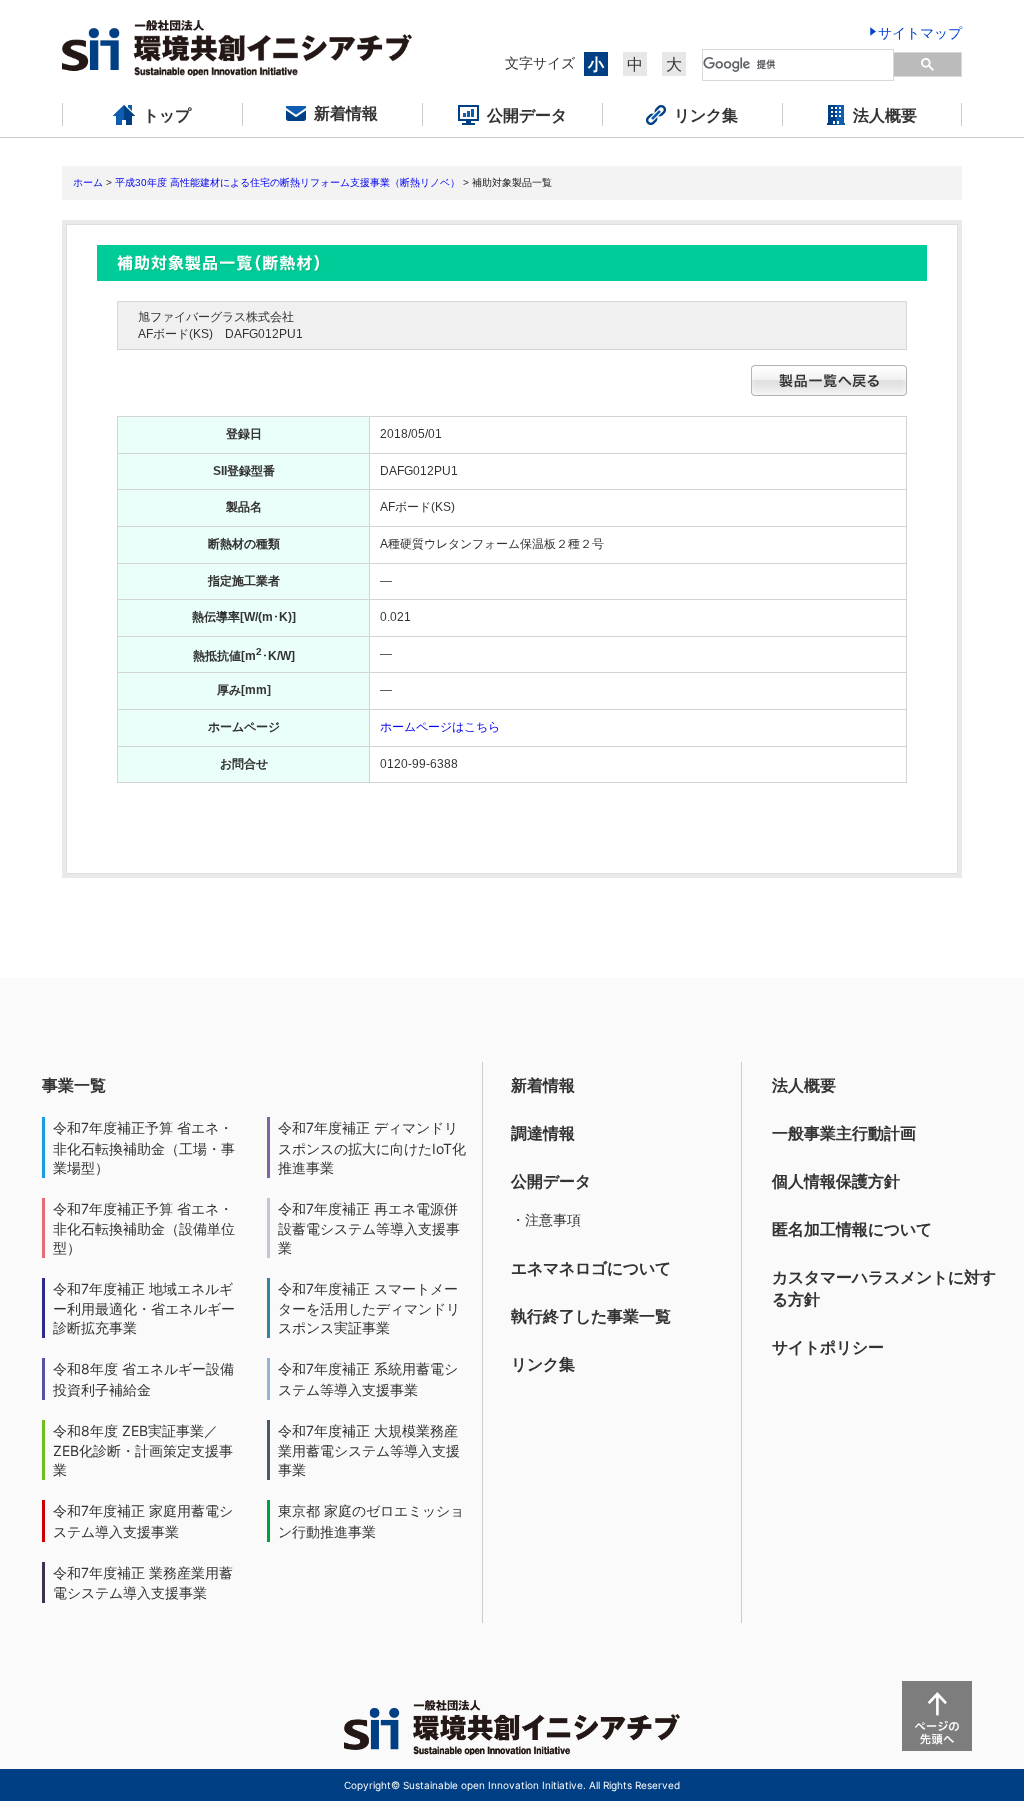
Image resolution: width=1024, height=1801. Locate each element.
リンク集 (543, 1364)
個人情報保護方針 (836, 1181)
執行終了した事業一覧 (591, 1316)
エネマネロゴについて (591, 1268)
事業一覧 (74, 1085)
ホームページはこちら (440, 727)
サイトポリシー (828, 1347)
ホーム (88, 182)
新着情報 (543, 1085)
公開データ (551, 1181)
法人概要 (804, 1085)
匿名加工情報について (852, 1229)
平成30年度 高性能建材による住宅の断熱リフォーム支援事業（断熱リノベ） (287, 182)
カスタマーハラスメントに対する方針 (884, 1288)
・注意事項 (546, 1219)
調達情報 (543, 1133)
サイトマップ (920, 32)
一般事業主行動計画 (844, 1133)
